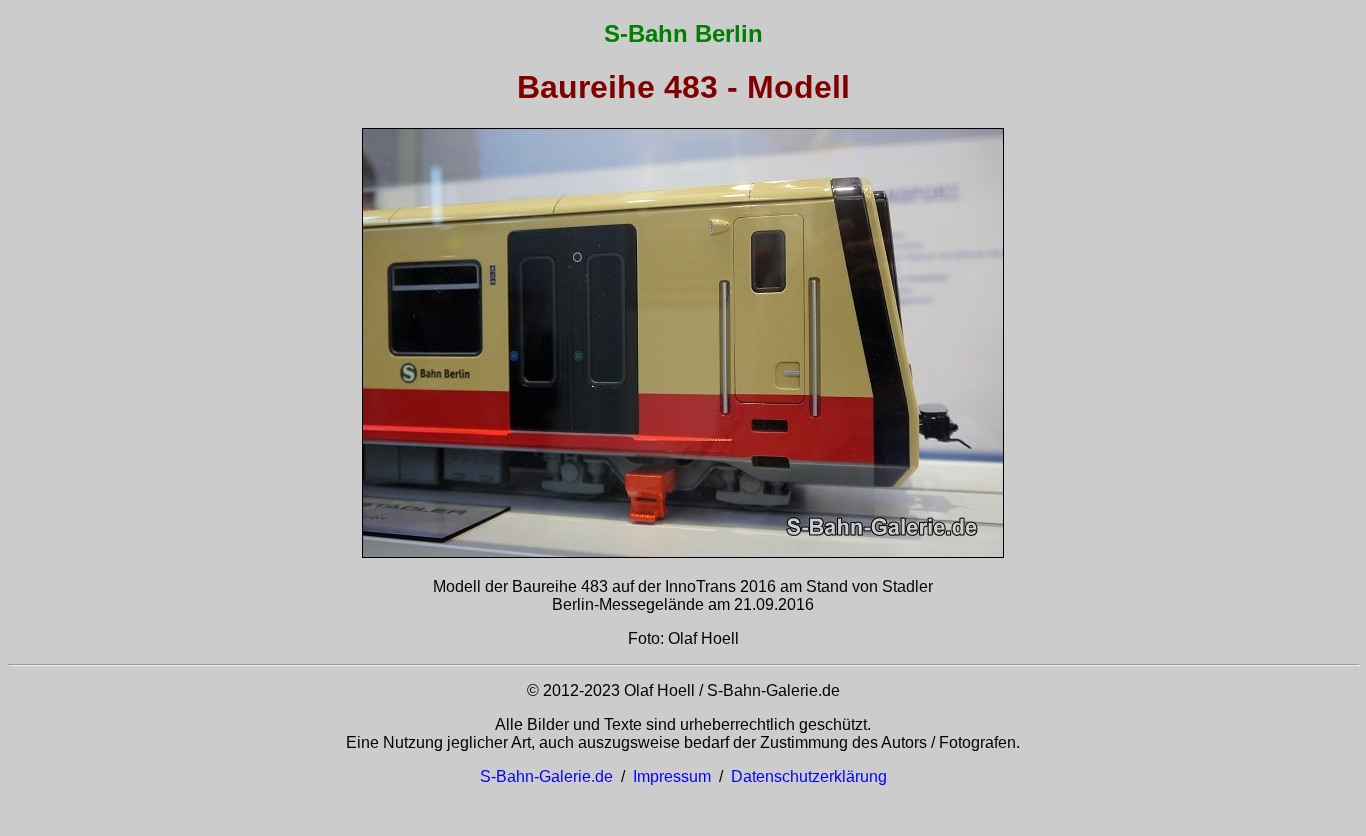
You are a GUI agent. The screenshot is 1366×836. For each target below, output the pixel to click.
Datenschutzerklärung (809, 776)
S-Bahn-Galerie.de (546, 776)
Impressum (672, 776)
